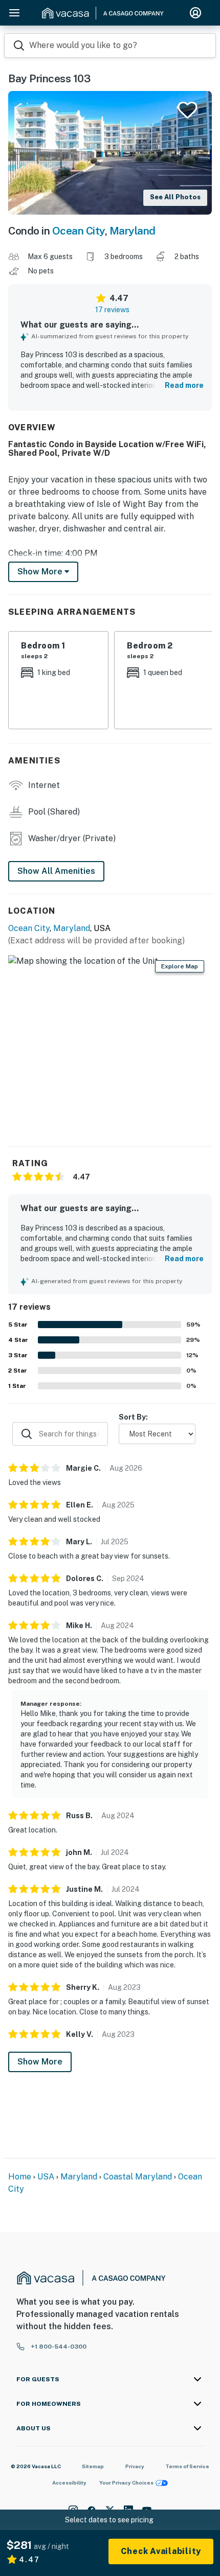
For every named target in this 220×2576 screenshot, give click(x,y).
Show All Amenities (56, 871)
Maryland (133, 231)
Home (20, 2177)
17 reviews (112, 310)
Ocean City (79, 231)
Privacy (135, 2466)
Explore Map (180, 966)
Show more (41, 572)
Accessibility (69, 2482)
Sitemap (93, 2466)
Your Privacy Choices (126, 2482)
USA (46, 2177)
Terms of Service (187, 2466)
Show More (40, 2062)
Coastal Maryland (138, 2177)
